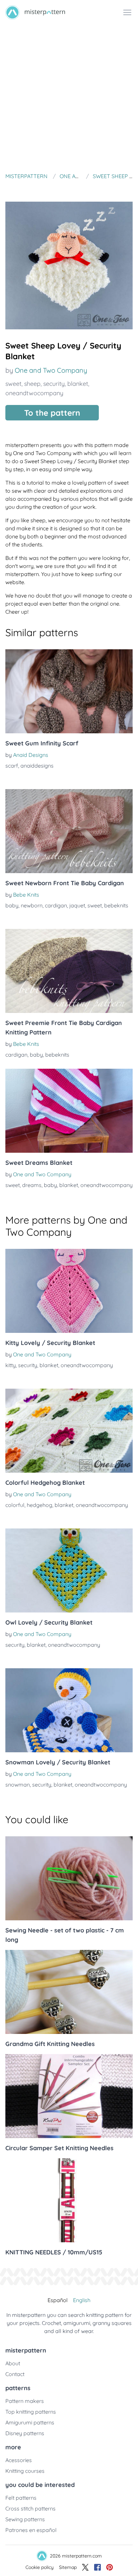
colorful (15, 1505)
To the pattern (52, 413)
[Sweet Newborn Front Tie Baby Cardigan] (69, 831)
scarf (12, 766)
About (13, 2363)
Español (58, 2300)
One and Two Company (51, 370)
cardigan (56, 905)
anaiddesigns (37, 766)
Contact (15, 2374)
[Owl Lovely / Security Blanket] (69, 1570)
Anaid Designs (31, 755)
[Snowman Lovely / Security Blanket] (69, 1710)
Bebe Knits (26, 895)
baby (12, 905)
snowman (18, 1785)
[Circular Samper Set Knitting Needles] (69, 2096)
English (82, 2300)
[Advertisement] (69, 97)
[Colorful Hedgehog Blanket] (69, 1431)
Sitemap (68, 2567)
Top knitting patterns (31, 2412)
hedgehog (40, 1505)
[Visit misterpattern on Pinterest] (110, 2567)
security (54, 384)
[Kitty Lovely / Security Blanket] (69, 1291)
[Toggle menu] (127, 12)
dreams (32, 1185)
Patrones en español (31, 2530)
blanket (78, 384)
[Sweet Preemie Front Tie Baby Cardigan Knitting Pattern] (69, 971)
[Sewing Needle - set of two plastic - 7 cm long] (69, 1878)
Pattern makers (25, 2401)
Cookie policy (40, 2567)
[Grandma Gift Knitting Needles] (69, 1992)
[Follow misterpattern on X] (85, 2567)
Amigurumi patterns (30, 2422)
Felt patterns (21, 2498)
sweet (13, 384)
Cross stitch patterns (30, 2508)
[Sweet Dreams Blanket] (69, 1111)
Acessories (19, 2460)
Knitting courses (25, 2471)
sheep (32, 384)
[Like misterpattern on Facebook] (97, 2567)
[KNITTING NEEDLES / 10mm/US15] (69, 2200)
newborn (32, 905)
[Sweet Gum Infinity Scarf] (69, 691)
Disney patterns (25, 2433)
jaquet (77, 905)
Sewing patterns (25, 2519)
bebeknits (116, 905)
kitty (11, 1365)
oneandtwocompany (34, 393)
